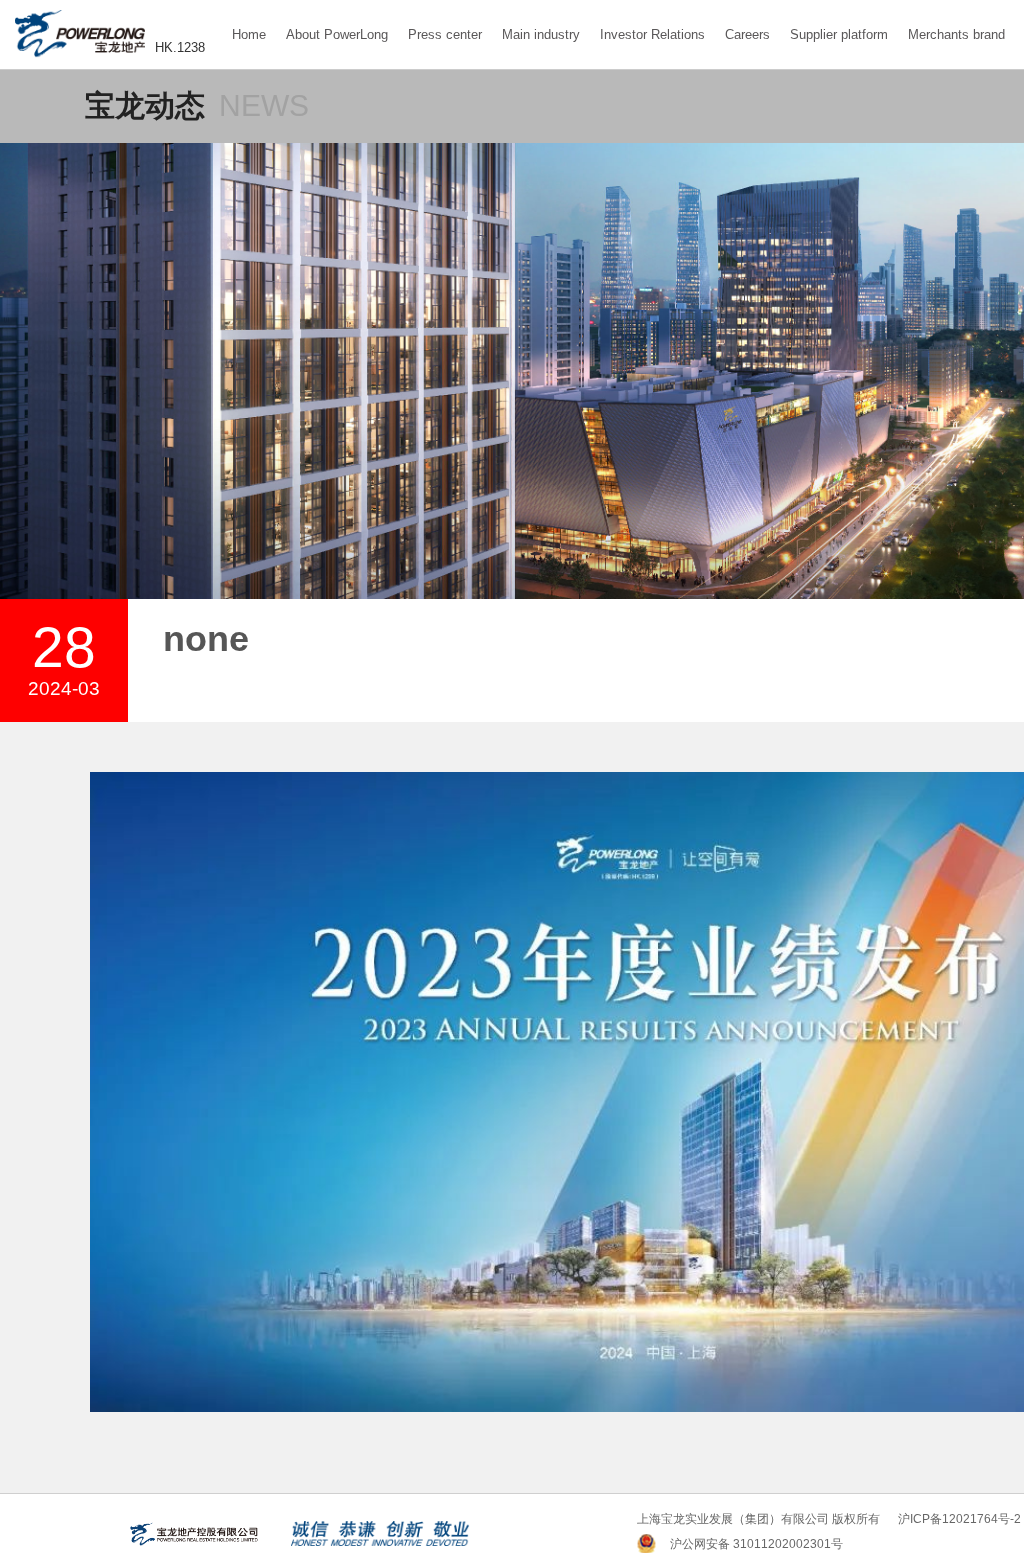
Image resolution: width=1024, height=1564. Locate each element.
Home (249, 34)
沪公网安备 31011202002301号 (756, 1544)
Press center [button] (445, 34)
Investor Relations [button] (652, 34)
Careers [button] (747, 34)
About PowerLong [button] (337, 34)
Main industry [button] (541, 34)
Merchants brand (956, 34)
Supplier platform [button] (839, 34)
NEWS (264, 105)
